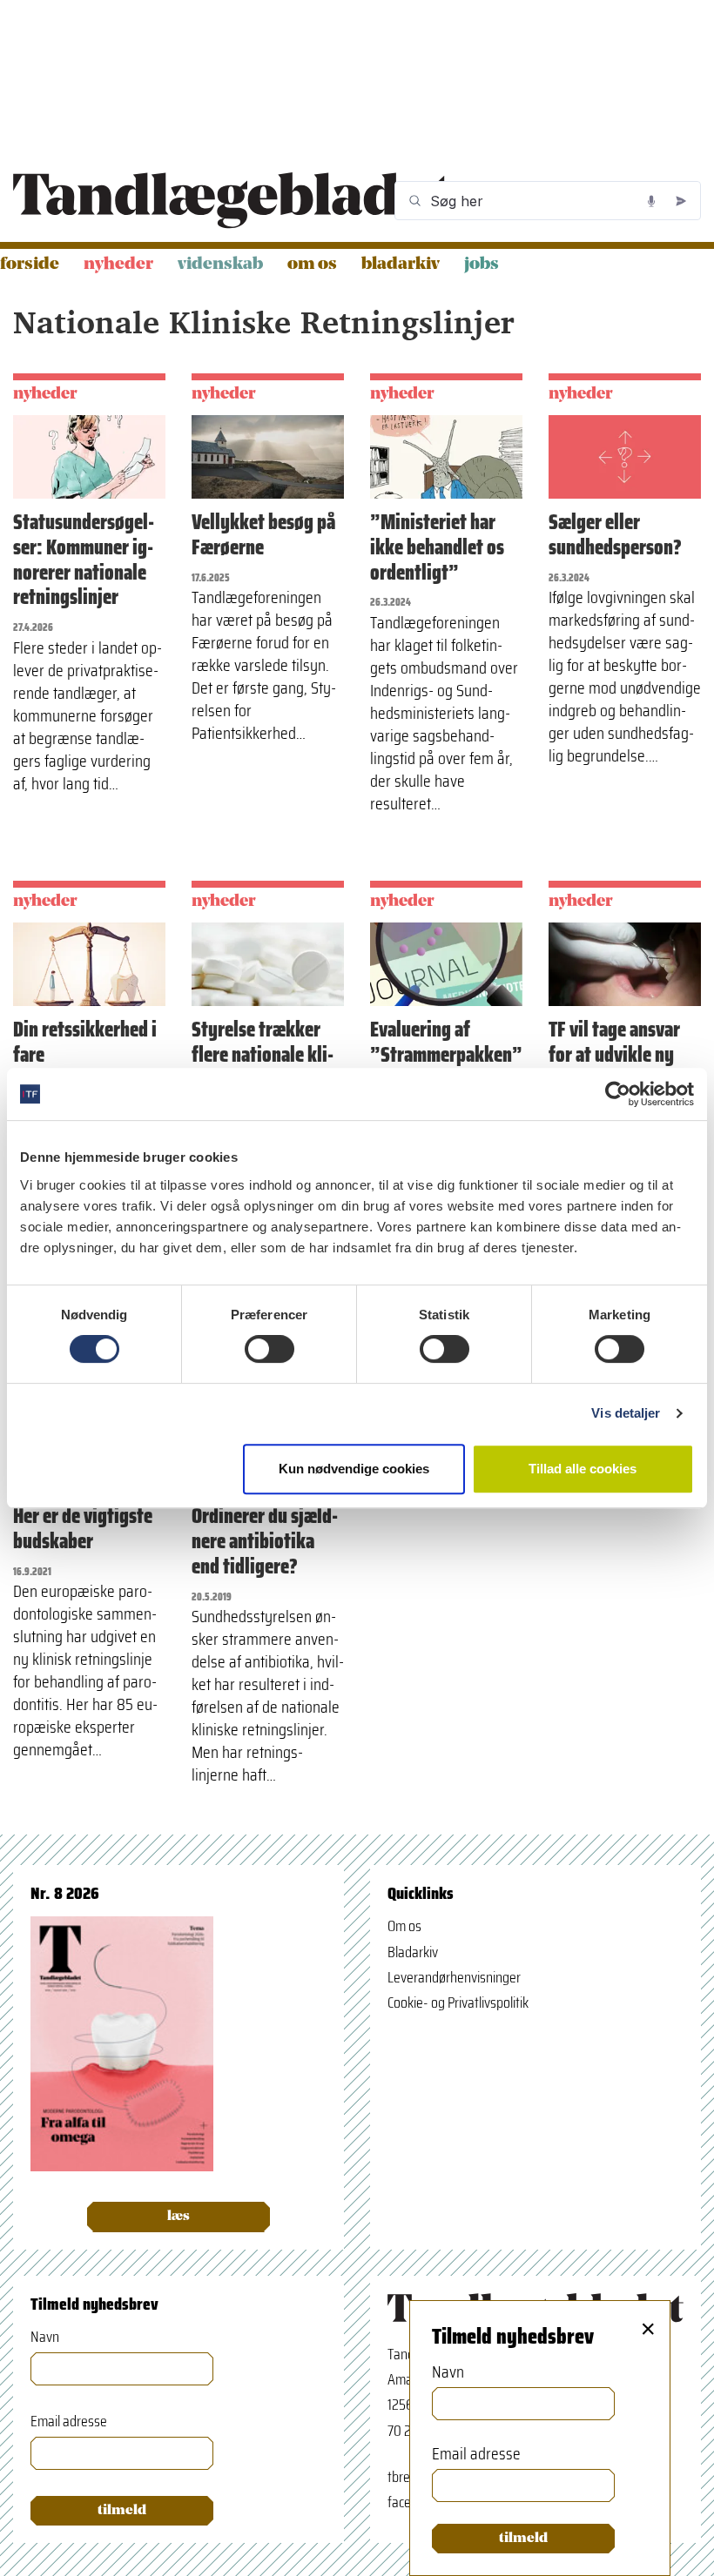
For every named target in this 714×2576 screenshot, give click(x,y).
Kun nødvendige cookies (354, 1469)
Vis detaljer (626, 1413)
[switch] (269, 1349)
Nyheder (118, 265)
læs (178, 2217)
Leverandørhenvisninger (454, 1977)
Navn (45, 2337)
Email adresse (69, 2422)
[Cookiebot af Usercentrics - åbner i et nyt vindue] (618, 1094)
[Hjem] (232, 201)
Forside (30, 265)
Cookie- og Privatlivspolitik (458, 2002)
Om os (312, 265)
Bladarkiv (401, 265)
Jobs (482, 265)
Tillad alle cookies (583, 1469)
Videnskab (220, 265)
